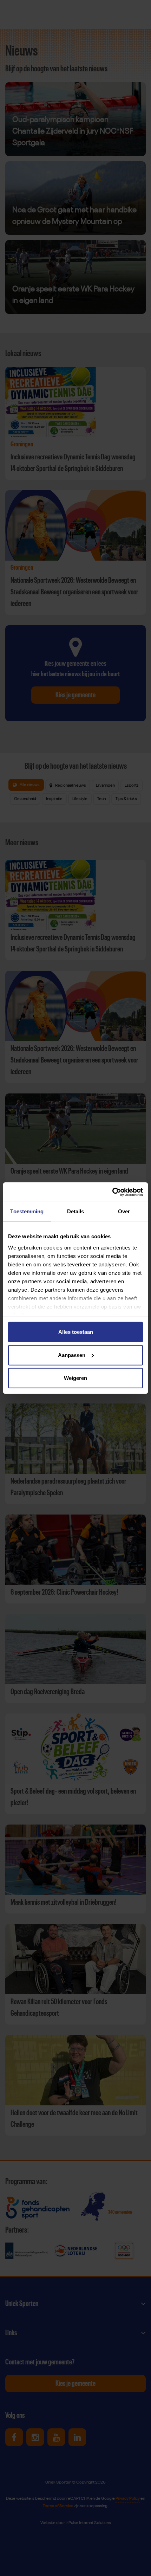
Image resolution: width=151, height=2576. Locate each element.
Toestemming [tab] (27, 1211)
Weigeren (75, 1378)
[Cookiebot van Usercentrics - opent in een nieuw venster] (112, 1192)
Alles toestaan (76, 1332)
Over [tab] (124, 1211)
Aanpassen (72, 1355)
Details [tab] (76, 1211)
